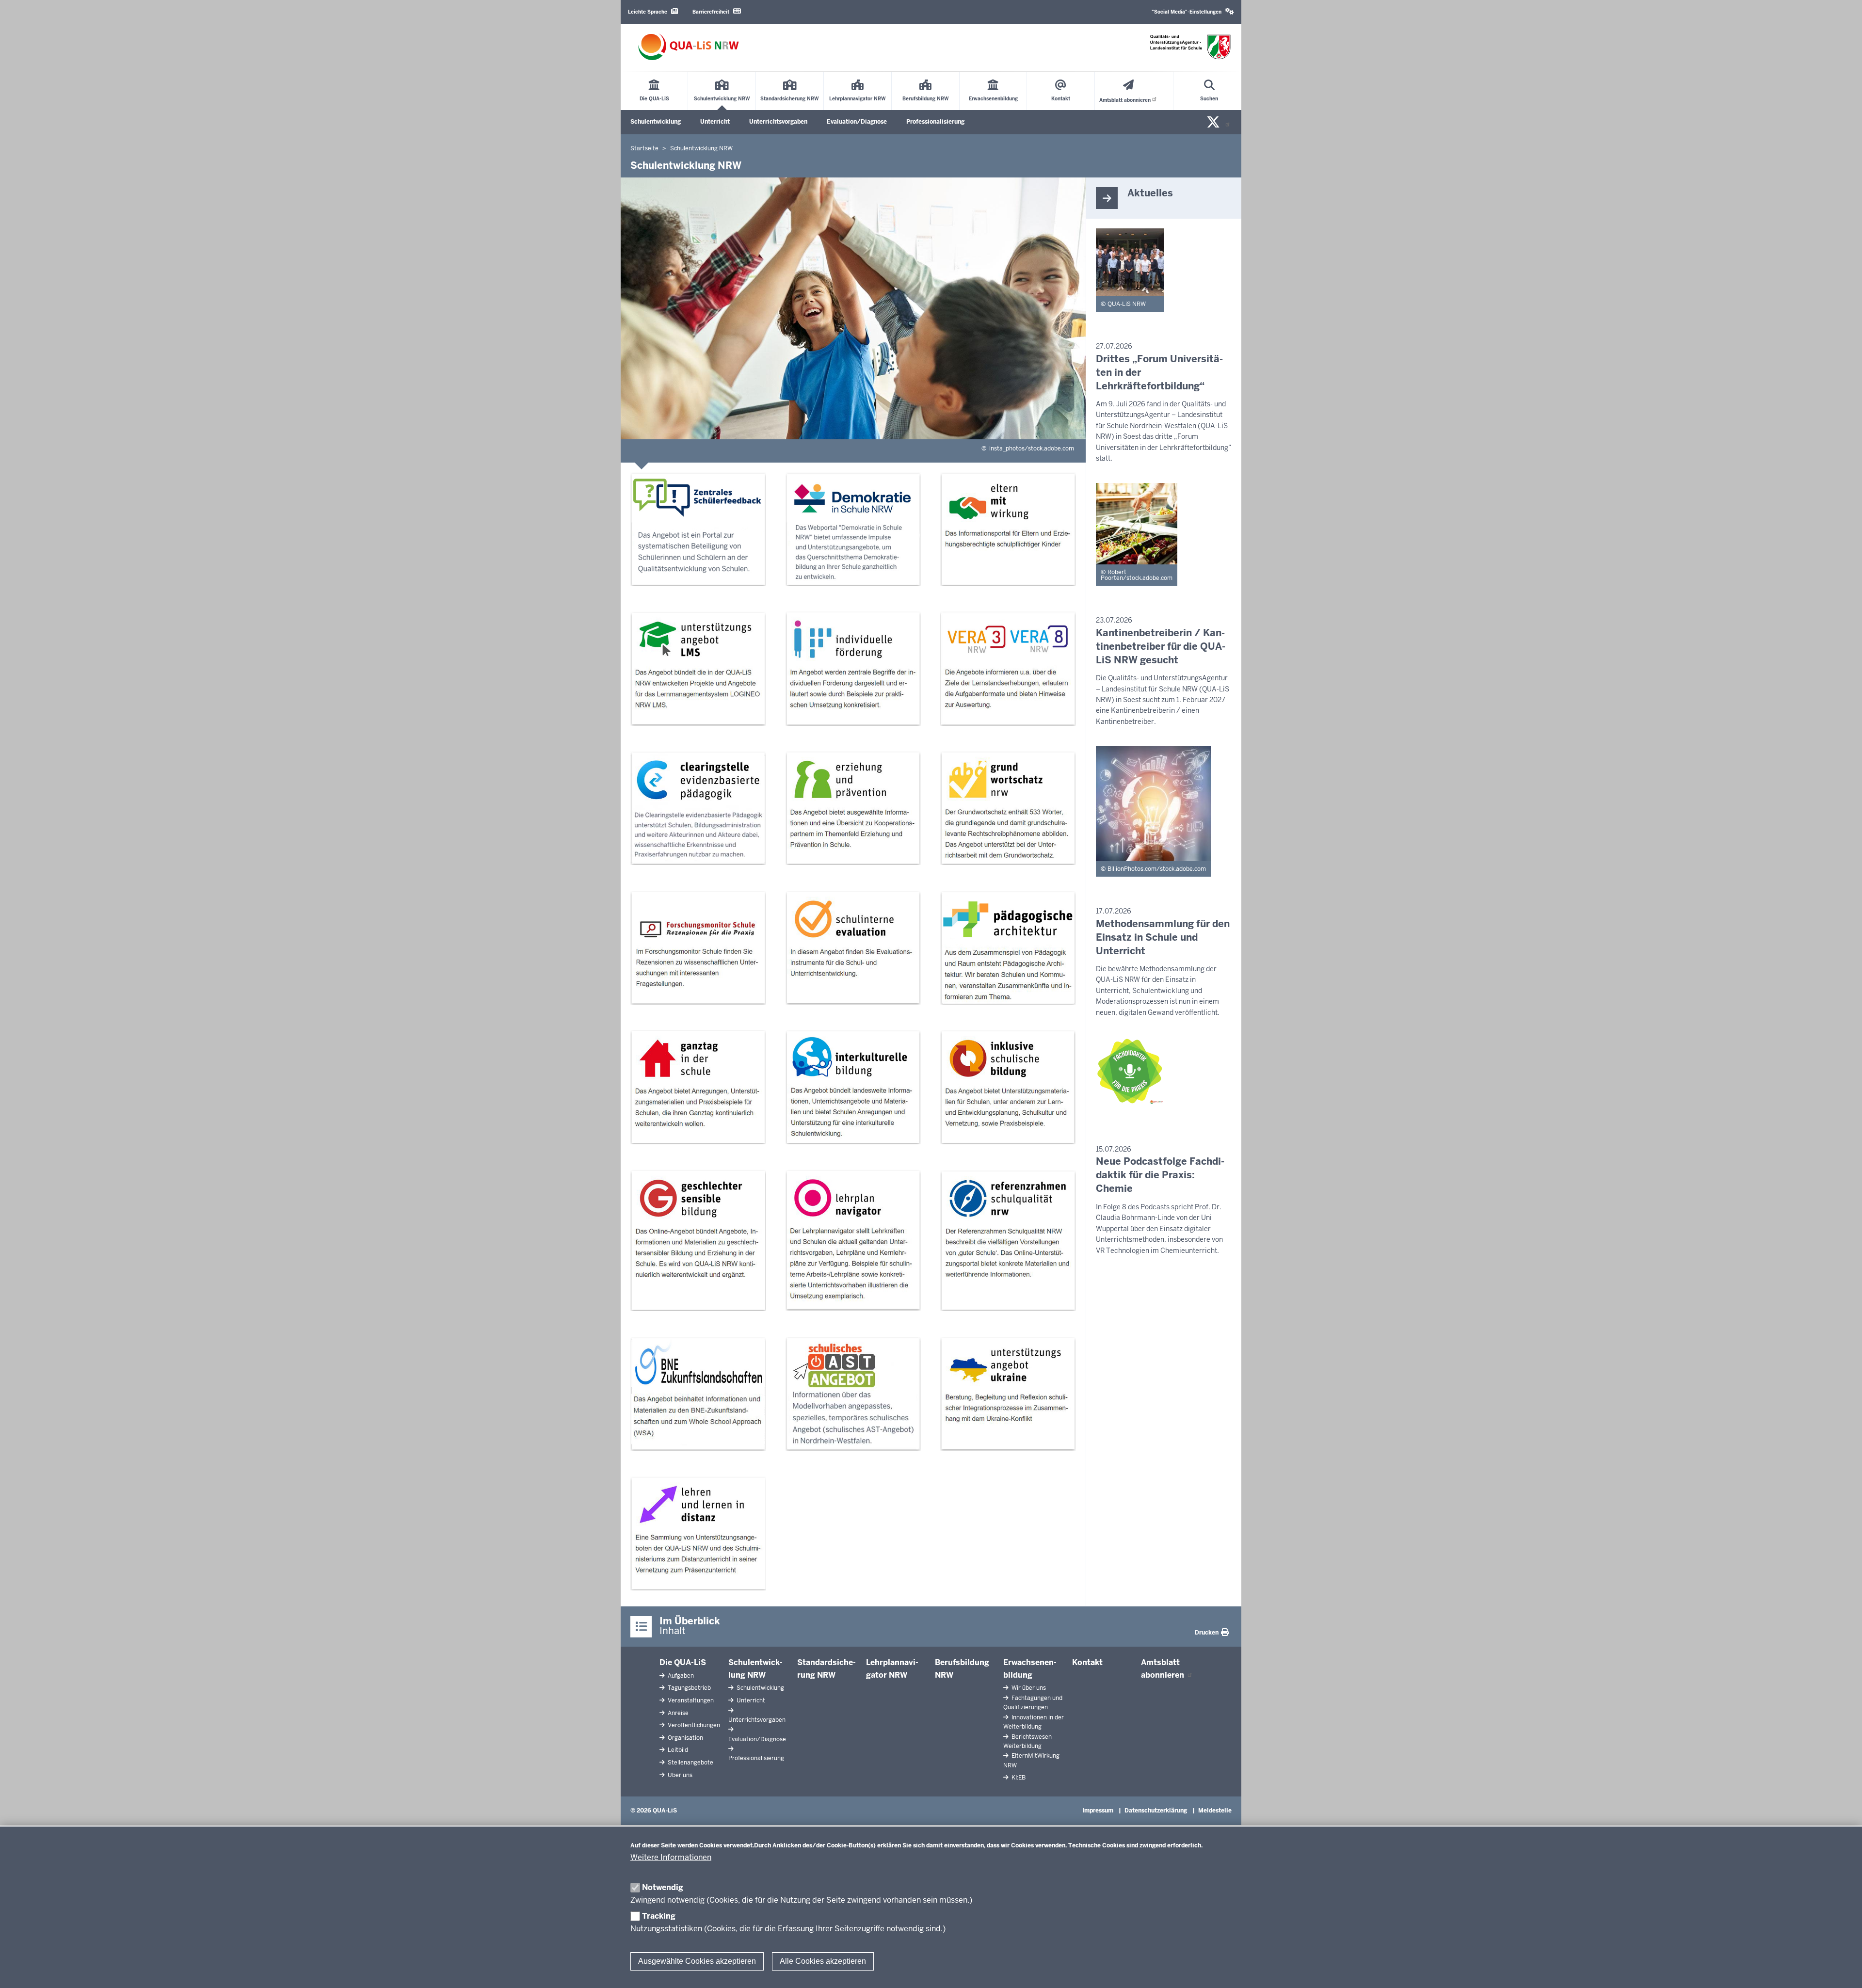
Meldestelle (1215, 1811)
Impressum (1098, 1811)
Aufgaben (680, 1676)
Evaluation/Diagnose (857, 122)
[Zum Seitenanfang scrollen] (1843, 1970)
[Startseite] (689, 47)
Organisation (685, 1738)
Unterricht (715, 122)
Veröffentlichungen (693, 1725)
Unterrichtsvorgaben (778, 122)
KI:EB (1018, 1778)
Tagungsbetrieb (689, 1688)
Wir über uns (1028, 1688)
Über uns (679, 1775)
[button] (1193, 12)
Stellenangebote (690, 1763)
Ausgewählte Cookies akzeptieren (697, 1961)
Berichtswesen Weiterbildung (1027, 1741)
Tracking (659, 1916)
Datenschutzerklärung (1156, 1811)
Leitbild (677, 1750)
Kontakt (1087, 1662)
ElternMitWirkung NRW (1031, 1760)
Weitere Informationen (671, 1857)
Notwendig (663, 1887)
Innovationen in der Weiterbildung (1034, 1722)
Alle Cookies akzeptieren (823, 1961)
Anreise (677, 1713)
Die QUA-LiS (683, 1662)
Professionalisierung (935, 122)
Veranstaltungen (690, 1700)
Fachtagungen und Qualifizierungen (1033, 1703)
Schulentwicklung (656, 122)
